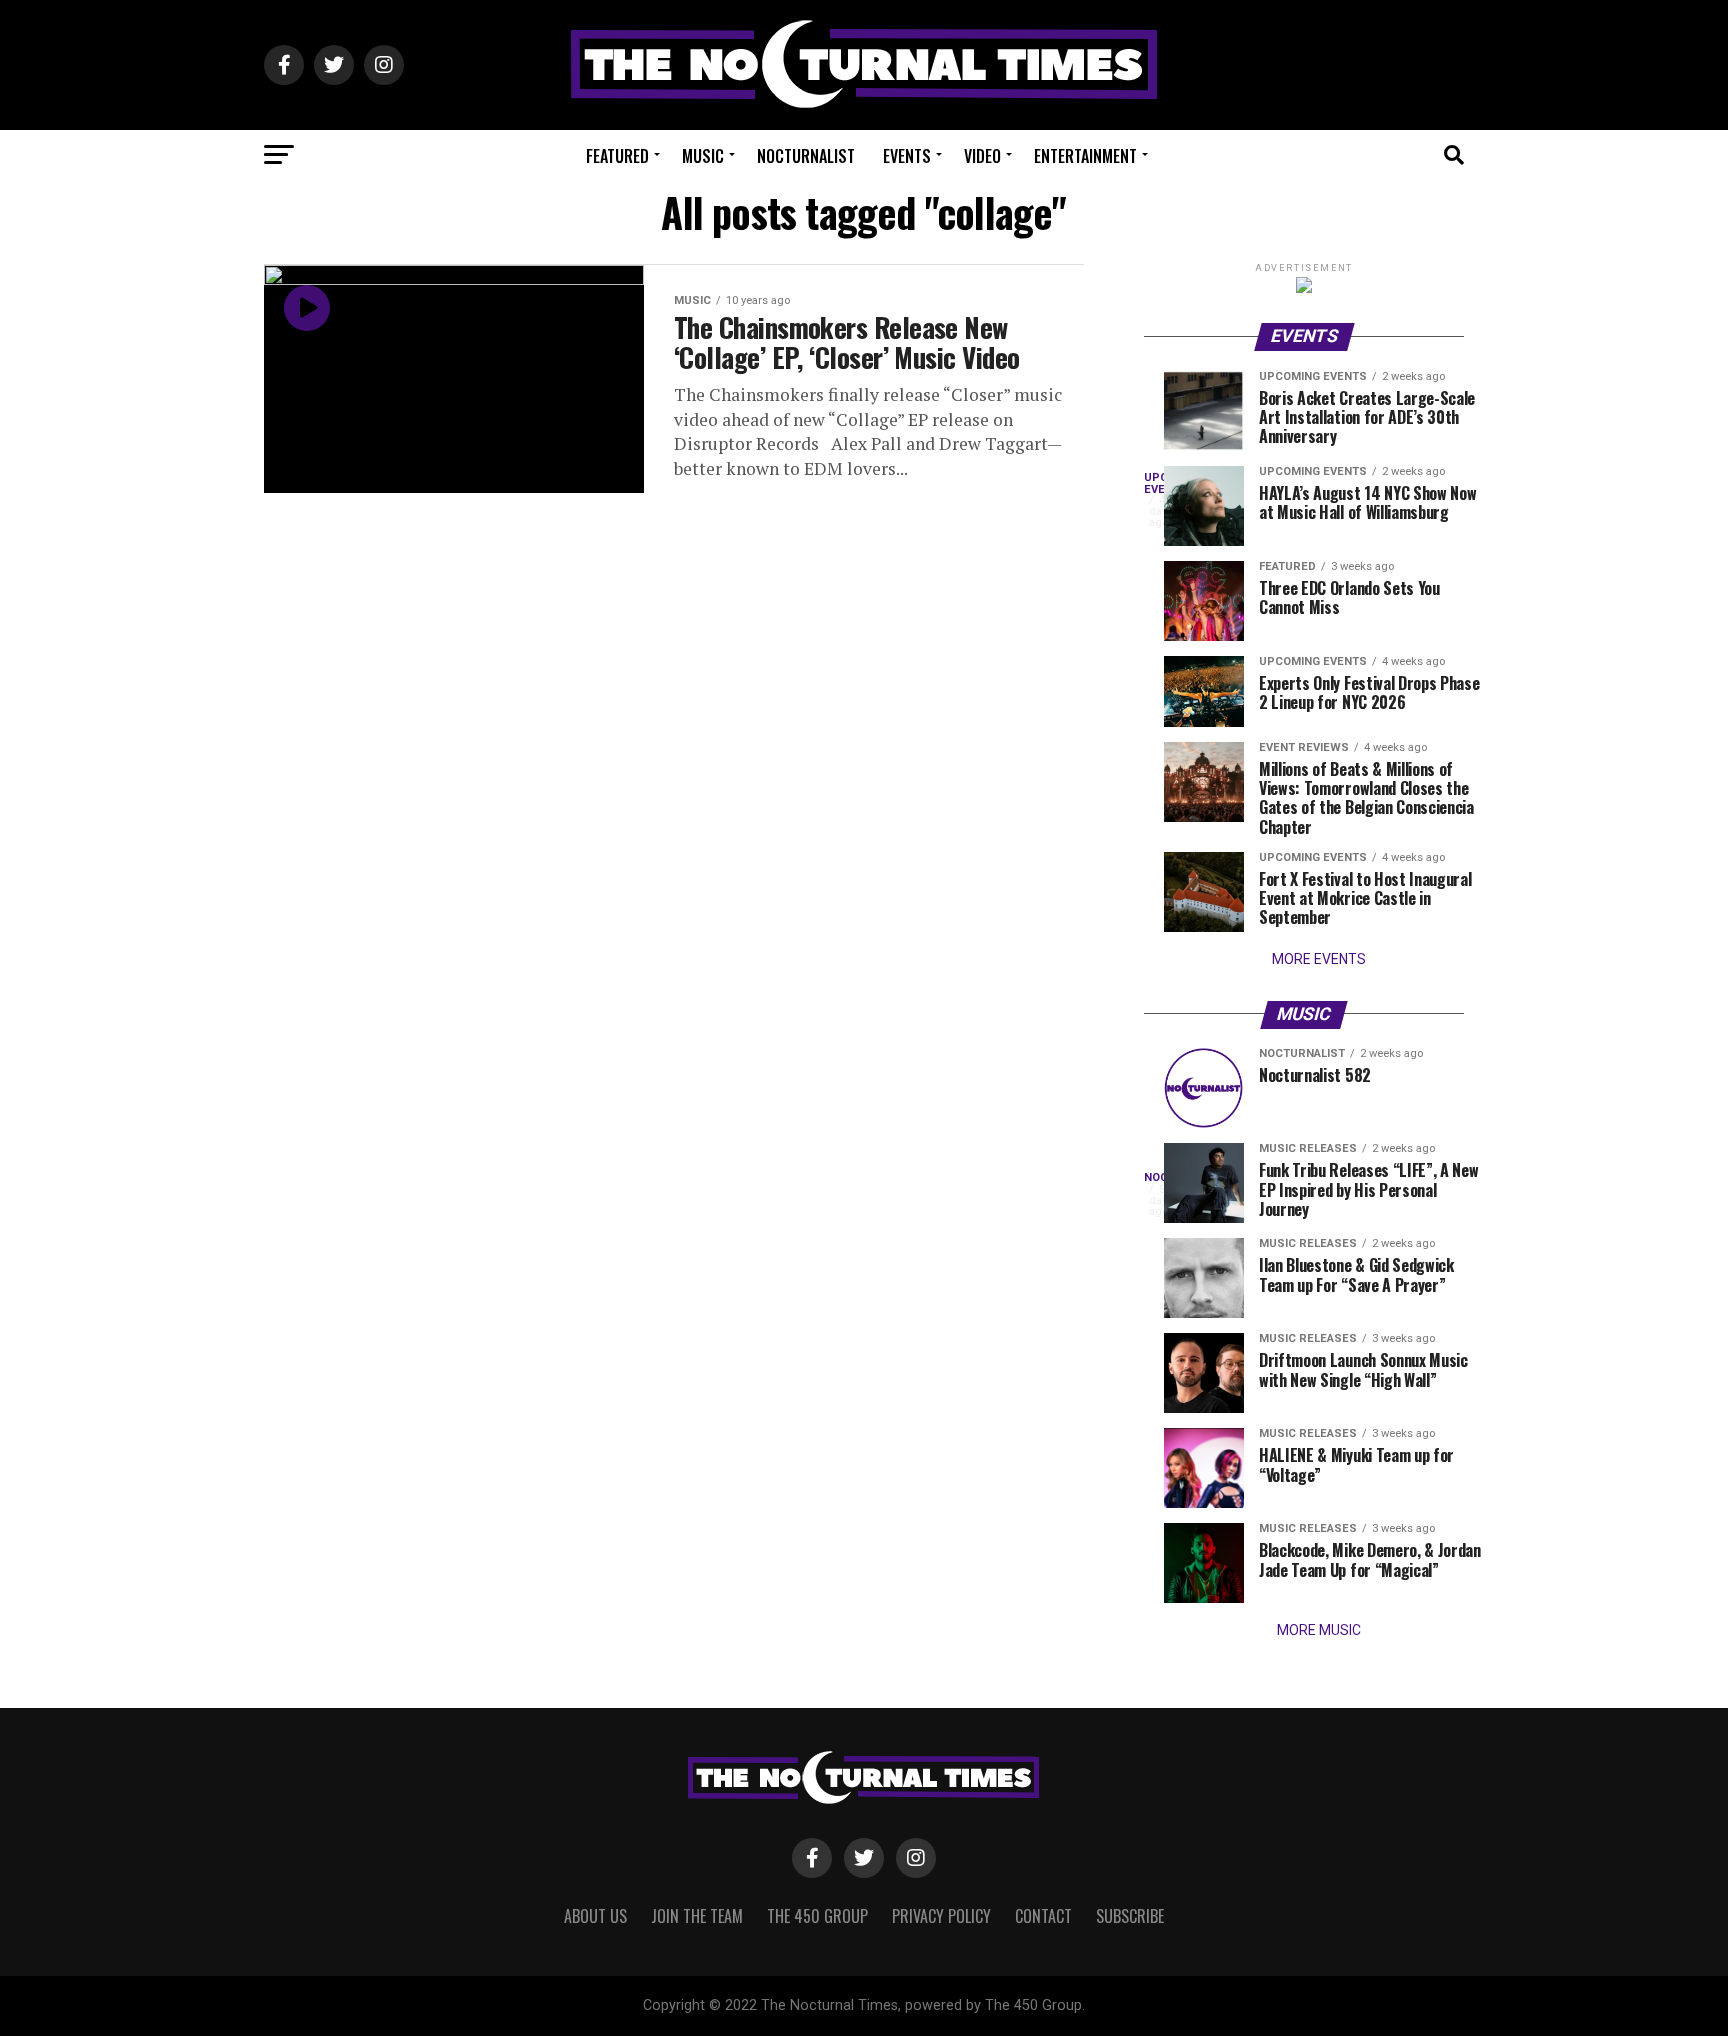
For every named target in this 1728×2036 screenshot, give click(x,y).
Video (982, 156)
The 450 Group (817, 1916)
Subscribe (1130, 1916)
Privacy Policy (941, 1916)
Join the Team (697, 1916)
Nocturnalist (806, 156)
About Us (595, 1916)
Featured (617, 156)
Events (907, 156)
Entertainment (1085, 156)
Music (703, 156)
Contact (1043, 1916)
